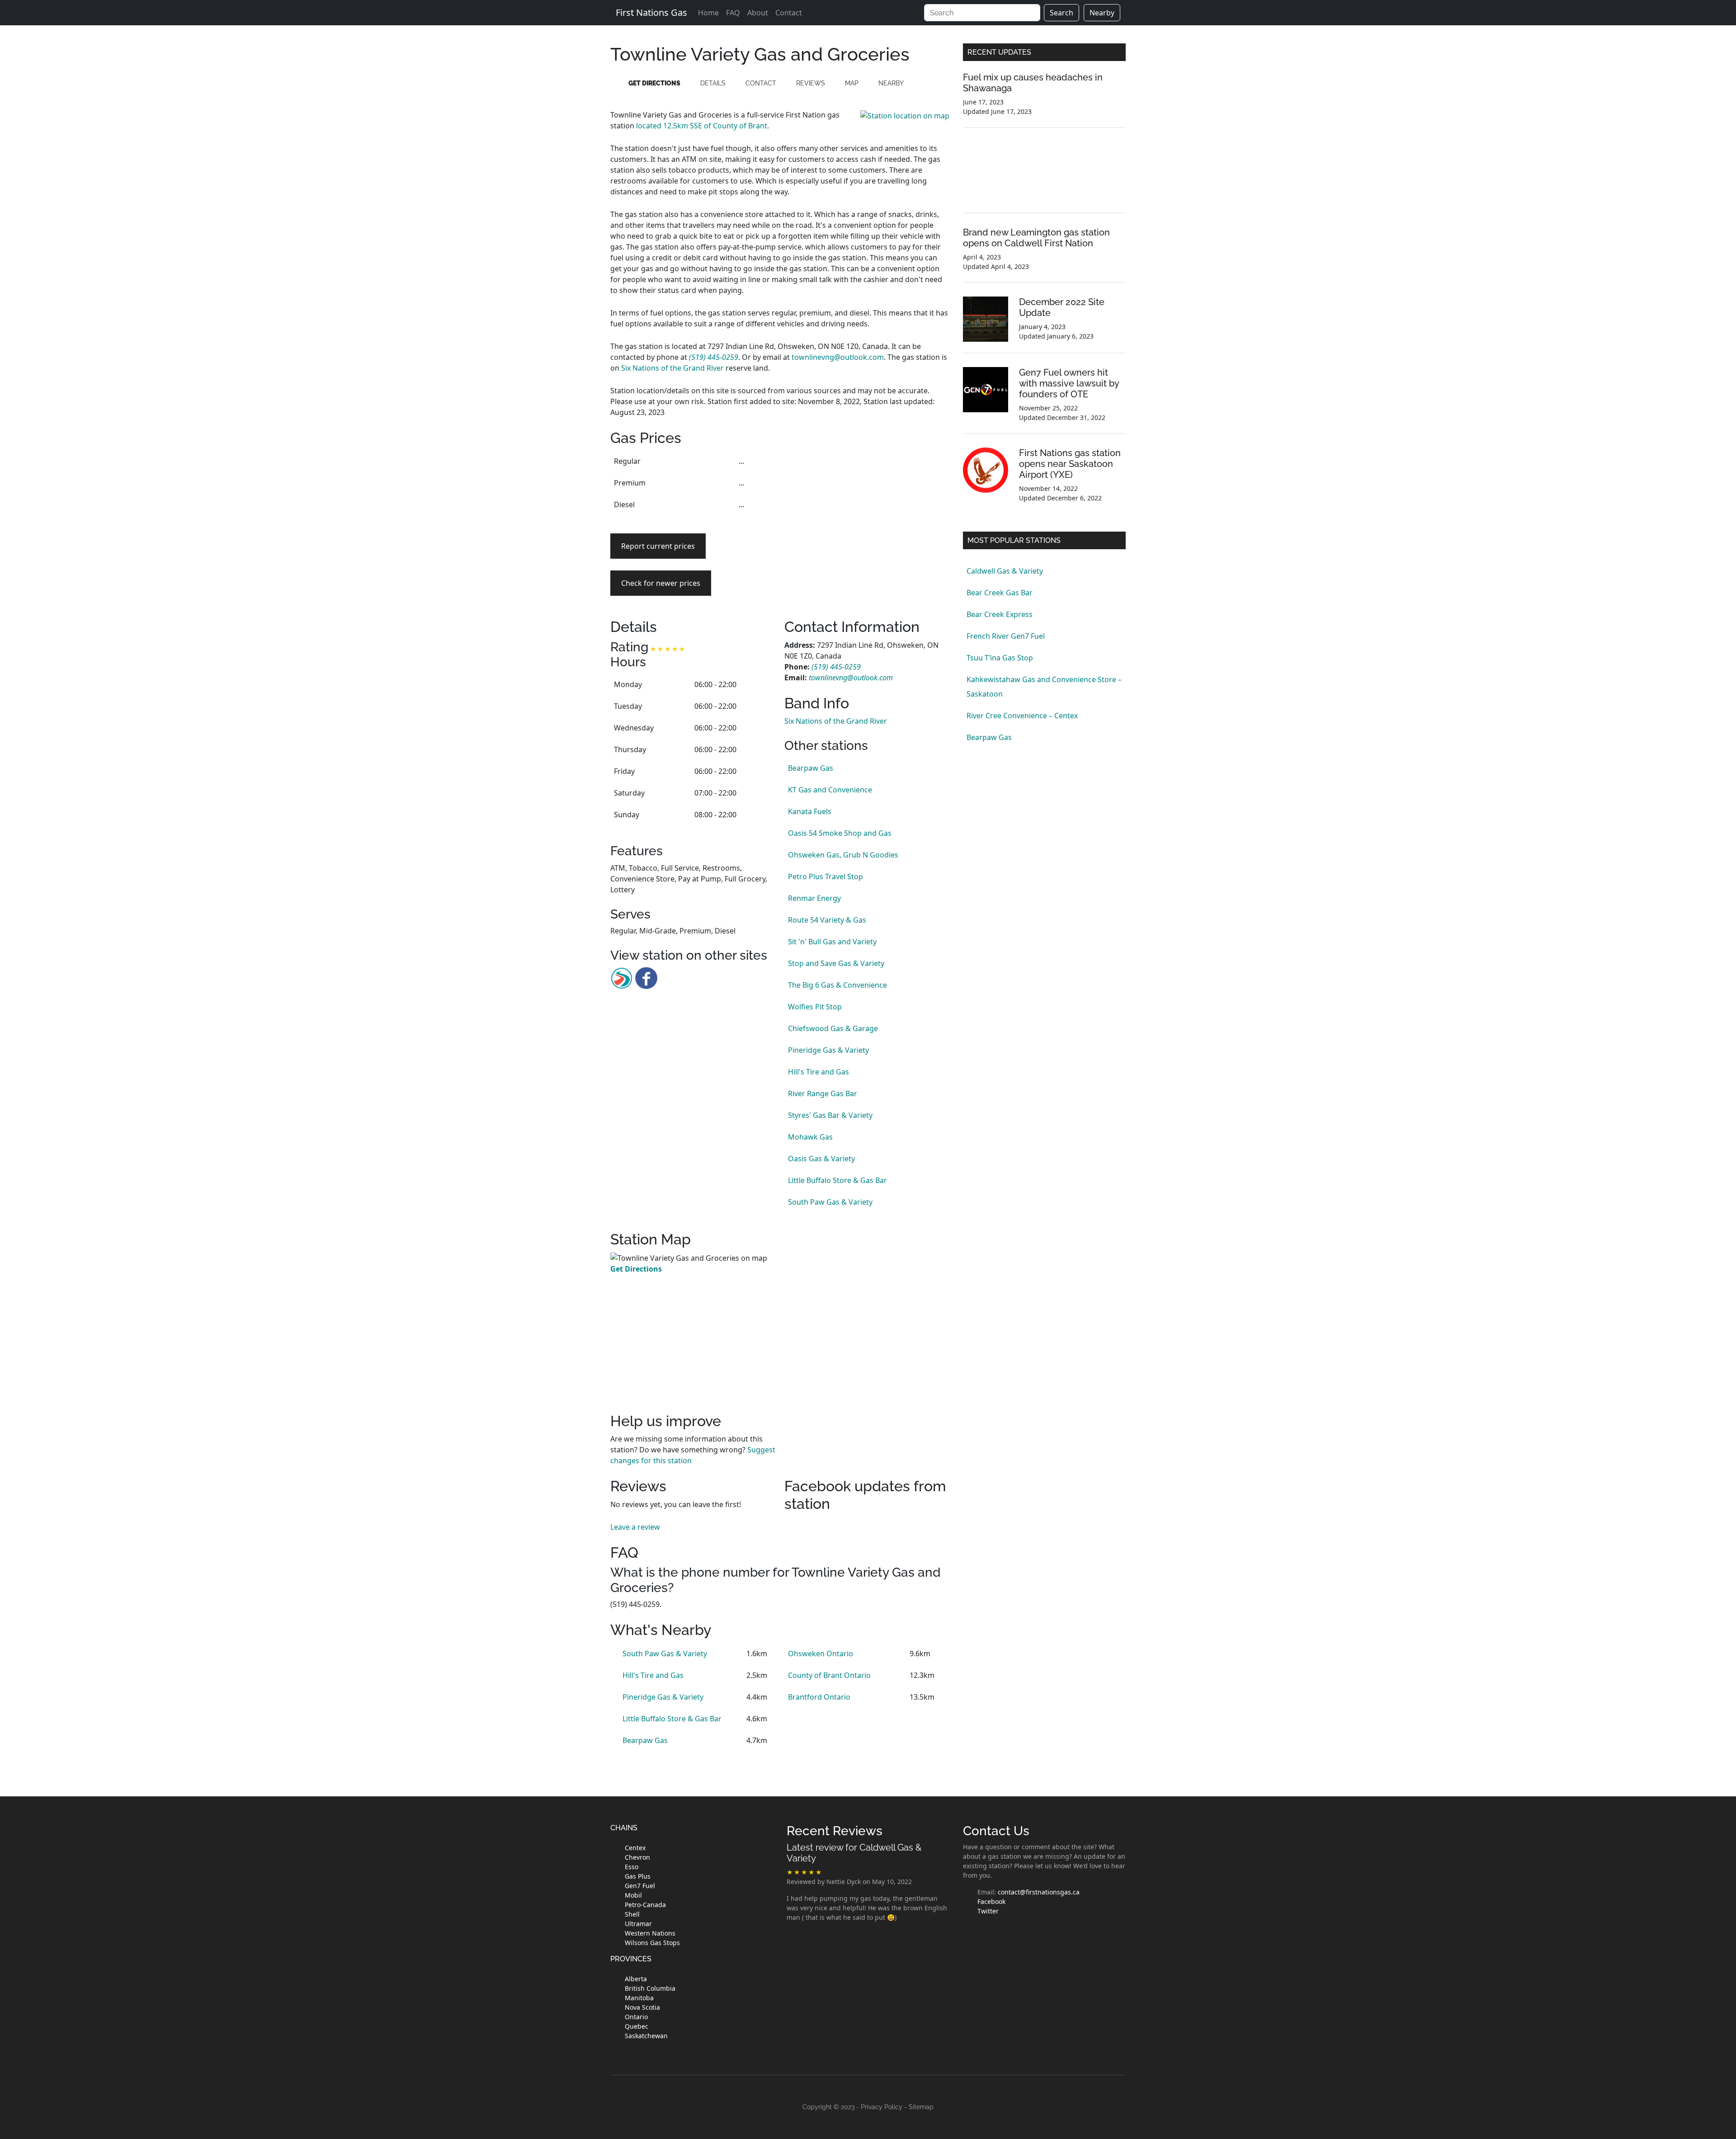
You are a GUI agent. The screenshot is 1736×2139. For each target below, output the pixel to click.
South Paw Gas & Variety (830, 1202)
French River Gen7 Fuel (1006, 636)
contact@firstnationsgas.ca (1039, 1892)
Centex (635, 1848)
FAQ (733, 13)
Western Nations (650, 1933)
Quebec (637, 2026)
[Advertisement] (867, 514)
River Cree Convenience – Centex (1022, 716)
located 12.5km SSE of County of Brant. (703, 126)
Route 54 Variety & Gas (827, 920)
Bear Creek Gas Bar (1000, 593)
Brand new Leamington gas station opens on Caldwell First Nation (1036, 238)
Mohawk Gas (810, 1137)
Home (708, 13)
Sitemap (921, 2107)
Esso (632, 1867)
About (758, 13)
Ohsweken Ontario (821, 1654)
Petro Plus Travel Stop (826, 876)
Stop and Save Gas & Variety (836, 963)
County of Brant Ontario (829, 1675)
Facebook (991, 1901)
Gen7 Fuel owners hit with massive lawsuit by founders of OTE (1069, 383)
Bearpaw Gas (811, 768)
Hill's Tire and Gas (818, 1072)
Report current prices (658, 546)
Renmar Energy (814, 898)
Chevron (637, 1857)
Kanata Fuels (810, 811)
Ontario (636, 2017)
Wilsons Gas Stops (652, 1943)
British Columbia (650, 1988)
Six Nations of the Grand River (672, 368)
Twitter (988, 1911)
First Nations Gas (651, 12)
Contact (789, 13)
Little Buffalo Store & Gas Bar (837, 1180)
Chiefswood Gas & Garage (833, 1028)
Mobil (633, 1895)
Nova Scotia (642, 2007)
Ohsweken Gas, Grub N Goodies (843, 855)
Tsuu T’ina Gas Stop (1000, 658)
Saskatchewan (646, 2036)
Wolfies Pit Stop (815, 1007)
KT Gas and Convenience (830, 790)
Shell (632, 1914)
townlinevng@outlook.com (838, 357)
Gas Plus (638, 1876)
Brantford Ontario (819, 1697)
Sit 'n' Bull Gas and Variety (832, 942)
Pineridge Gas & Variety (828, 1050)
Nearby (1102, 13)
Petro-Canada (645, 1905)
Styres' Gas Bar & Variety (830, 1115)
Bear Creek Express (1000, 614)
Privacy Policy (882, 2107)
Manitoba (639, 1998)
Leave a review (635, 1527)
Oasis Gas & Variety (821, 1159)
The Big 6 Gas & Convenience (837, 985)
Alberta (636, 1979)
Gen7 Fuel (640, 1886)
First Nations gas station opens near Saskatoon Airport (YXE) (1070, 464)
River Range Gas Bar (823, 1093)
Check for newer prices (661, 583)
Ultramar (638, 1924)
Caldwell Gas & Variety (1005, 571)
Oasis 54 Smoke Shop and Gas (840, 833)
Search (1061, 13)
